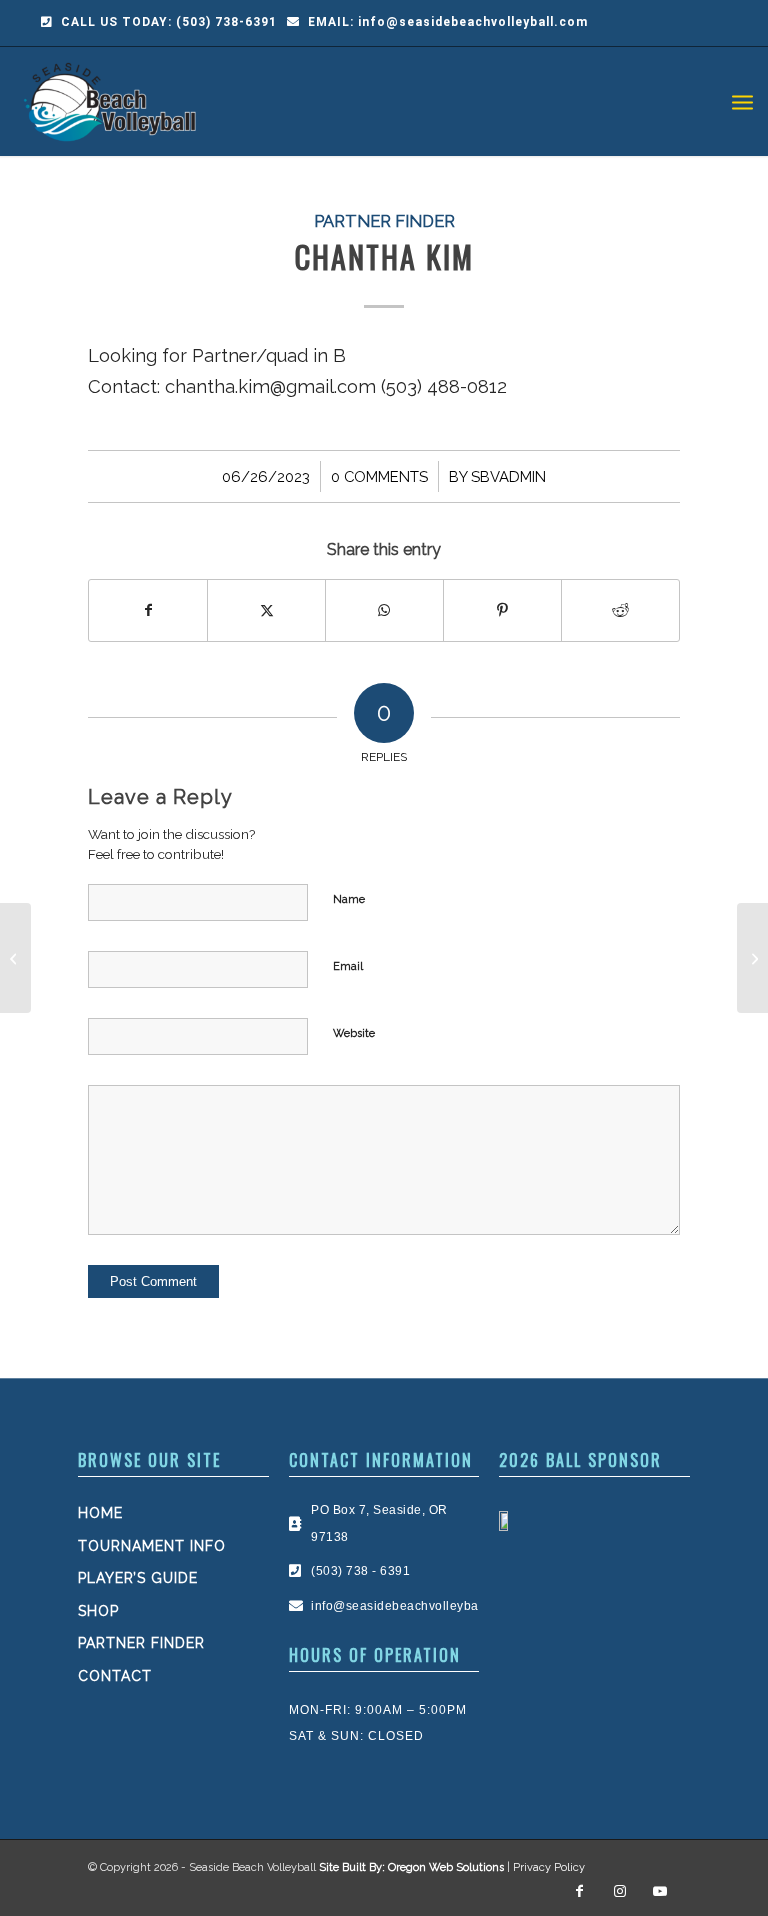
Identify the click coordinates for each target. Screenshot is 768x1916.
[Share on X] (266, 610)
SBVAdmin (508, 476)
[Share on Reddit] (620, 610)
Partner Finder (384, 221)
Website (354, 1033)
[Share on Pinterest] (502, 610)
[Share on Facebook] (148, 610)
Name (349, 899)
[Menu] (742, 101)
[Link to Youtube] (660, 1891)
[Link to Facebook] (580, 1891)
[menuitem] (742, 101)
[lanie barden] (15, 958)
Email (348, 966)
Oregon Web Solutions (446, 1867)
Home (100, 1513)
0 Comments (379, 476)
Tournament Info (152, 1546)
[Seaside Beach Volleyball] (113, 101)
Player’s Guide (138, 1578)
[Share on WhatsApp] (384, 610)
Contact (115, 1676)
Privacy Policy (549, 1867)
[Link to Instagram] (620, 1891)
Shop (98, 1611)
